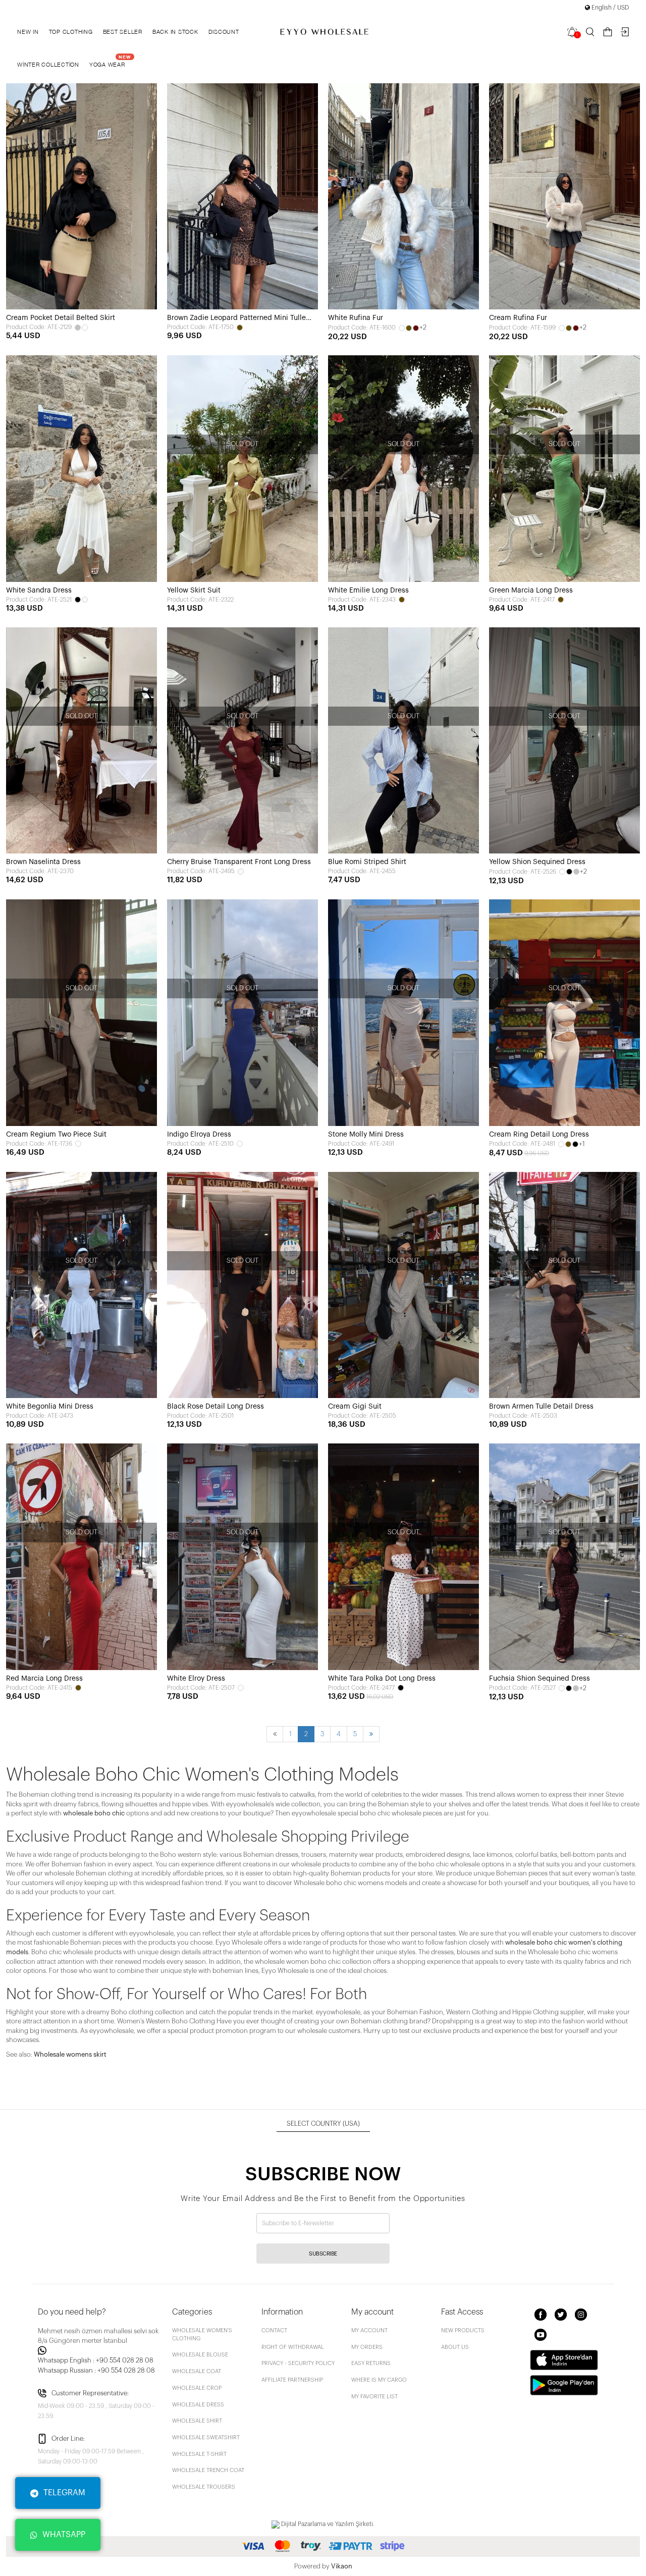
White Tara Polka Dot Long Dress (382, 1679)
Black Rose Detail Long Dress (216, 1407)
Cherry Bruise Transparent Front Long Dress (239, 862)
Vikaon (342, 2566)
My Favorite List (374, 2397)
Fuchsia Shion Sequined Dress (540, 1679)
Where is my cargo (379, 2380)
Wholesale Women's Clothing (202, 2334)
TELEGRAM (64, 2493)
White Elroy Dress (196, 1679)
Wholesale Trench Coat (208, 2470)
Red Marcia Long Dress (44, 1679)
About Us (455, 2347)
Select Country (323, 2124)
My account (369, 2330)
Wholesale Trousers (204, 2487)
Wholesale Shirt (197, 2421)
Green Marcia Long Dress (531, 591)
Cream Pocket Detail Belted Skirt (61, 318)
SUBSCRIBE (323, 2254)
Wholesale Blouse (200, 2355)
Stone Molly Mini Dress (366, 1135)
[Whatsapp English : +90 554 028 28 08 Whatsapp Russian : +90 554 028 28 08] (99, 2350)
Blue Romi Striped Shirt (367, 862)
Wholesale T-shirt (199, 2454)
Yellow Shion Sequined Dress (537, 862)
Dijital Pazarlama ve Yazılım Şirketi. (327, 2524)
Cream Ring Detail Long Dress (539, 1135)
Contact (274, 2330)
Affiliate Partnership (292, 2380)
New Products (463, 2330)
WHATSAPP (64, 2535)
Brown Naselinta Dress (43, 862)
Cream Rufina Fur (518, 318)
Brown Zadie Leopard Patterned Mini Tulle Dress (236, 319)
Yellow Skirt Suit (194, 591)
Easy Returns (371, 2363)
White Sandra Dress (39, 591)
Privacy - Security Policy (298, 2363)
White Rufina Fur (356, 318)
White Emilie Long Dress (368, 591)
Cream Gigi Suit (355, 1407)
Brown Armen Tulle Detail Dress (541, 1407)
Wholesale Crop (197, 2388)
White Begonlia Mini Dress (50, 1407)
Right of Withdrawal (293, 2347)
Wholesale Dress (198, 2405)
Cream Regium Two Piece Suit (56, 1135)
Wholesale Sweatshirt (206, 2437)
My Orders (367, 2347)
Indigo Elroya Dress (199, 1135)
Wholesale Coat (197, 2371)
